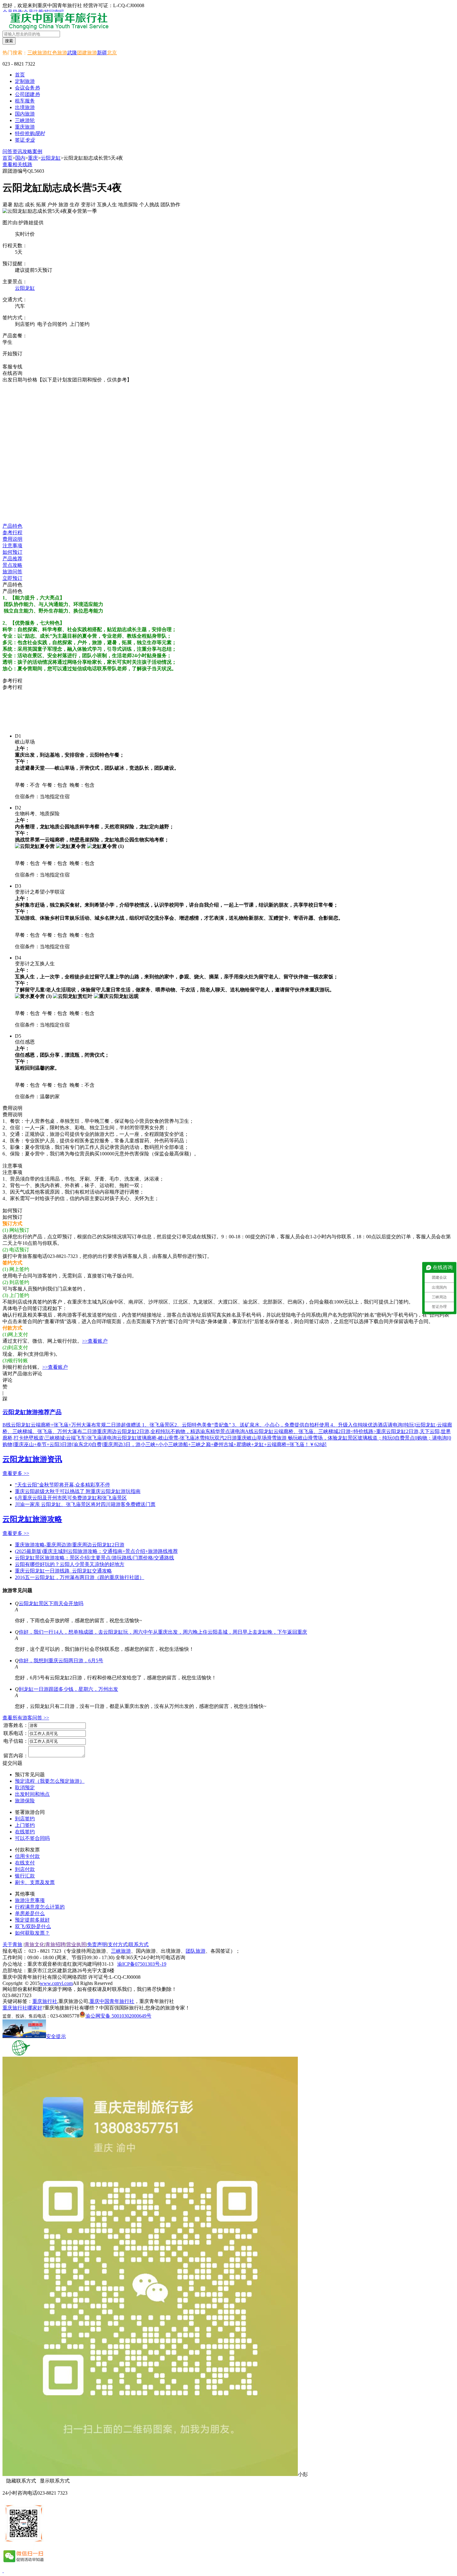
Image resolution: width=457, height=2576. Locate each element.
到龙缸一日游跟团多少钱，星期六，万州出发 (68, 1689)
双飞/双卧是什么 (33, 1926)
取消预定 (25, 1788)
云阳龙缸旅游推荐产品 (32, 1412)
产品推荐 (12, 559)
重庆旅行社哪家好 (22, 2008)
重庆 (33, 158)
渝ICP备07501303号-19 (142, 1964)
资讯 (17, 151)
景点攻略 (12, 565)
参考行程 (12, 532)
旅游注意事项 (30, 1900)
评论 (7, 1380)
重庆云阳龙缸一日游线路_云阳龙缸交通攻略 (63, 1571)
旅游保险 (25, 1801)
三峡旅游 (37, 53)
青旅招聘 (55, 1944)
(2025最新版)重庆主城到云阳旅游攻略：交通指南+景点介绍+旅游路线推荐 (96, 1551)
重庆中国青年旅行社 (112, 2001)
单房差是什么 (30, 1913)
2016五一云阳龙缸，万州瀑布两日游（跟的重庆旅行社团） (80, 1577)
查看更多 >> (16, 1473)
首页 (20, 75)
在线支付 (25, 1863)
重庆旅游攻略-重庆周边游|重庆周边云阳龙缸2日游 (70, 1545)
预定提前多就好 (32, 1920)
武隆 (72, 53)
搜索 (9, 41)
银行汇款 (25, 1876)
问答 (7, 151)
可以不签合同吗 (32, 1838)
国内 (20, 158)
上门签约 (25, 1825)
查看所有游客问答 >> (26, 1718)
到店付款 (25, 1869)
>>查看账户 (95, 1341)
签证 (25, 140)
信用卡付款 (27, 1856)
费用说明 (12, 539)
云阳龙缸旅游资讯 (32, 1459)
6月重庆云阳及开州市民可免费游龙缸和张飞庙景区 (71, 1498)
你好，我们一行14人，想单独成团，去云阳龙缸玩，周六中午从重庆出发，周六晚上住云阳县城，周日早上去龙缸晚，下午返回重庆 (163, 1632)
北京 (112, 53)
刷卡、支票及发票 (35, 1882)
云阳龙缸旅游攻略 (32, 1519)
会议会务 (27, 88)
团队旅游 (196, 1951)
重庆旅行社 (45, 2001)
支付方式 (118, 1944)
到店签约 (25, 1819)
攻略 (27, 151)
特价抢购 (30, 133)
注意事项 (12, 546)
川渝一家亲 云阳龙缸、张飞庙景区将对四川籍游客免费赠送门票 (85, 1504)
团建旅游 (87, 53)
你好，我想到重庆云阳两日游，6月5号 (61, 1661)
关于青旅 (12, 1944)
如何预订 (12, 552)
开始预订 (12, 354)
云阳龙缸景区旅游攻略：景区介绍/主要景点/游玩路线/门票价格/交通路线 (95, 1558)
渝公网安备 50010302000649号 (118, 2016)
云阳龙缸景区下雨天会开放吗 (51, 1603)
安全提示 (56, 2036)
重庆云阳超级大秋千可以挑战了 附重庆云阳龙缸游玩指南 (78, 1491)
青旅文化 (35, 1944)
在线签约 (25, 1832)
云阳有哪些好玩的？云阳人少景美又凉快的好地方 (70, 1564)
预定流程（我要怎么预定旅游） (50, 1781)
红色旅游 (57, 53)
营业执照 (76, 1944)
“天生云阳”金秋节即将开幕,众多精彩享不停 (62, 1485)
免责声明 (97, 1944)
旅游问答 (12, 572)
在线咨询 (16, 360)
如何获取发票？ (32, 1933)
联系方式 (139, 1944)
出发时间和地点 (32, 1794)
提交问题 (12, 1763)
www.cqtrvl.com (56, 1983)
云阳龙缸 (51, 158)
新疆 (102, 53)
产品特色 (12, 526)
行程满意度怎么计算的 (40, 1907)
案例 (37, 151)
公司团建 (27, 94)
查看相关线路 (17, 164)
